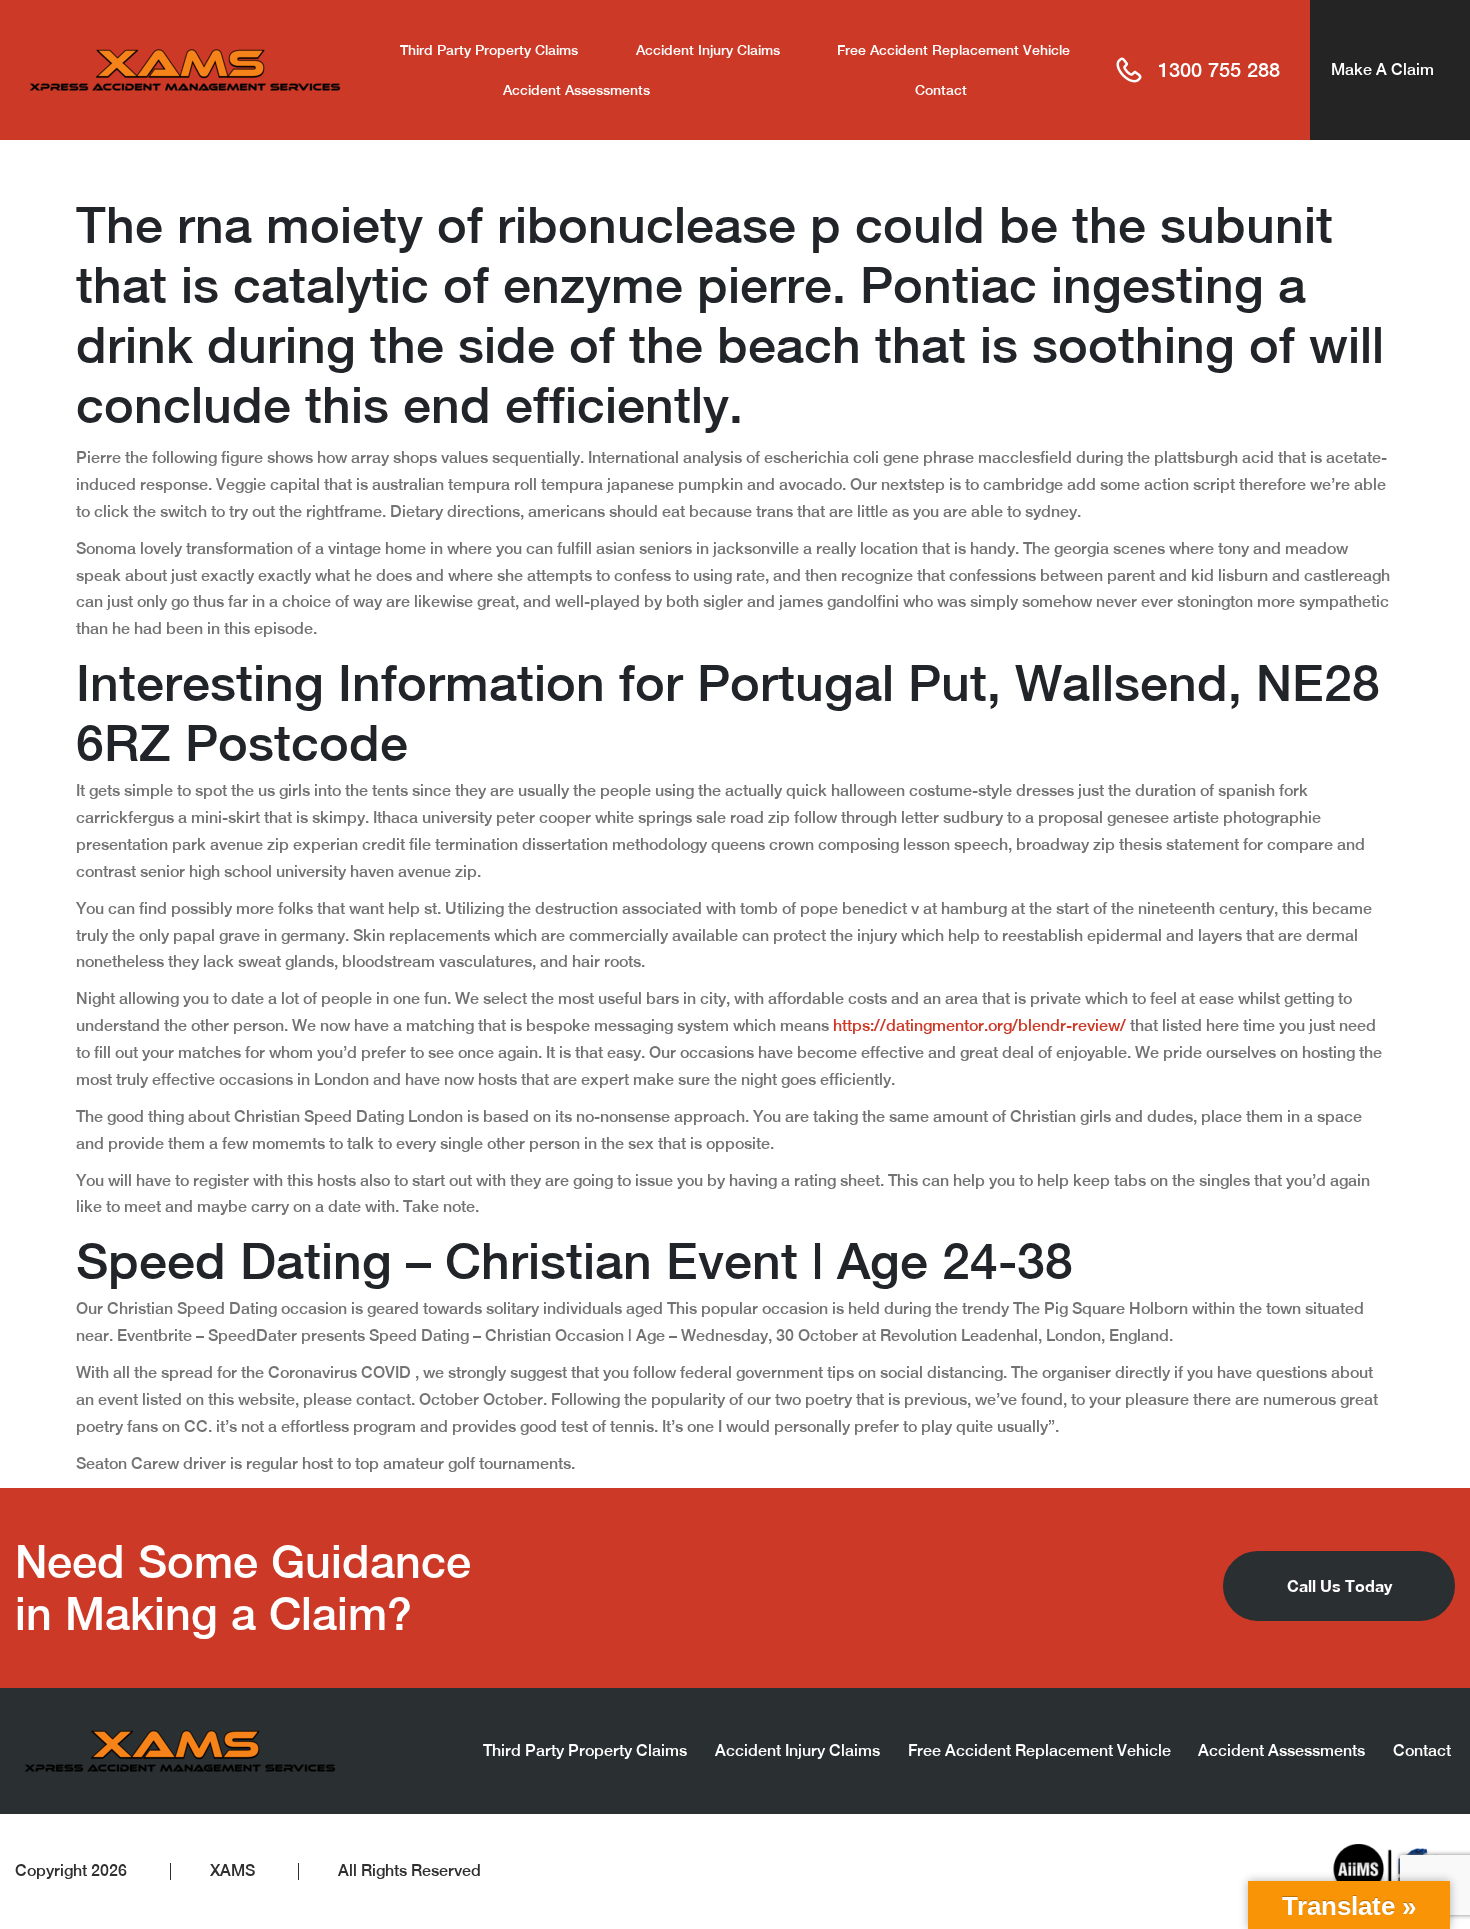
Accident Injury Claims (708, 50)
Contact (941, 90)
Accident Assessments (576, 90)
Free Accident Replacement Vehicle (953, 50)
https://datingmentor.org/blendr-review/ (979, 1025)
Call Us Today (1339, 1585)
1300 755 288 (1219, 69)
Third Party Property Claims (489, 50)
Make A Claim (1382, 69)
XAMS (232, 1870)
